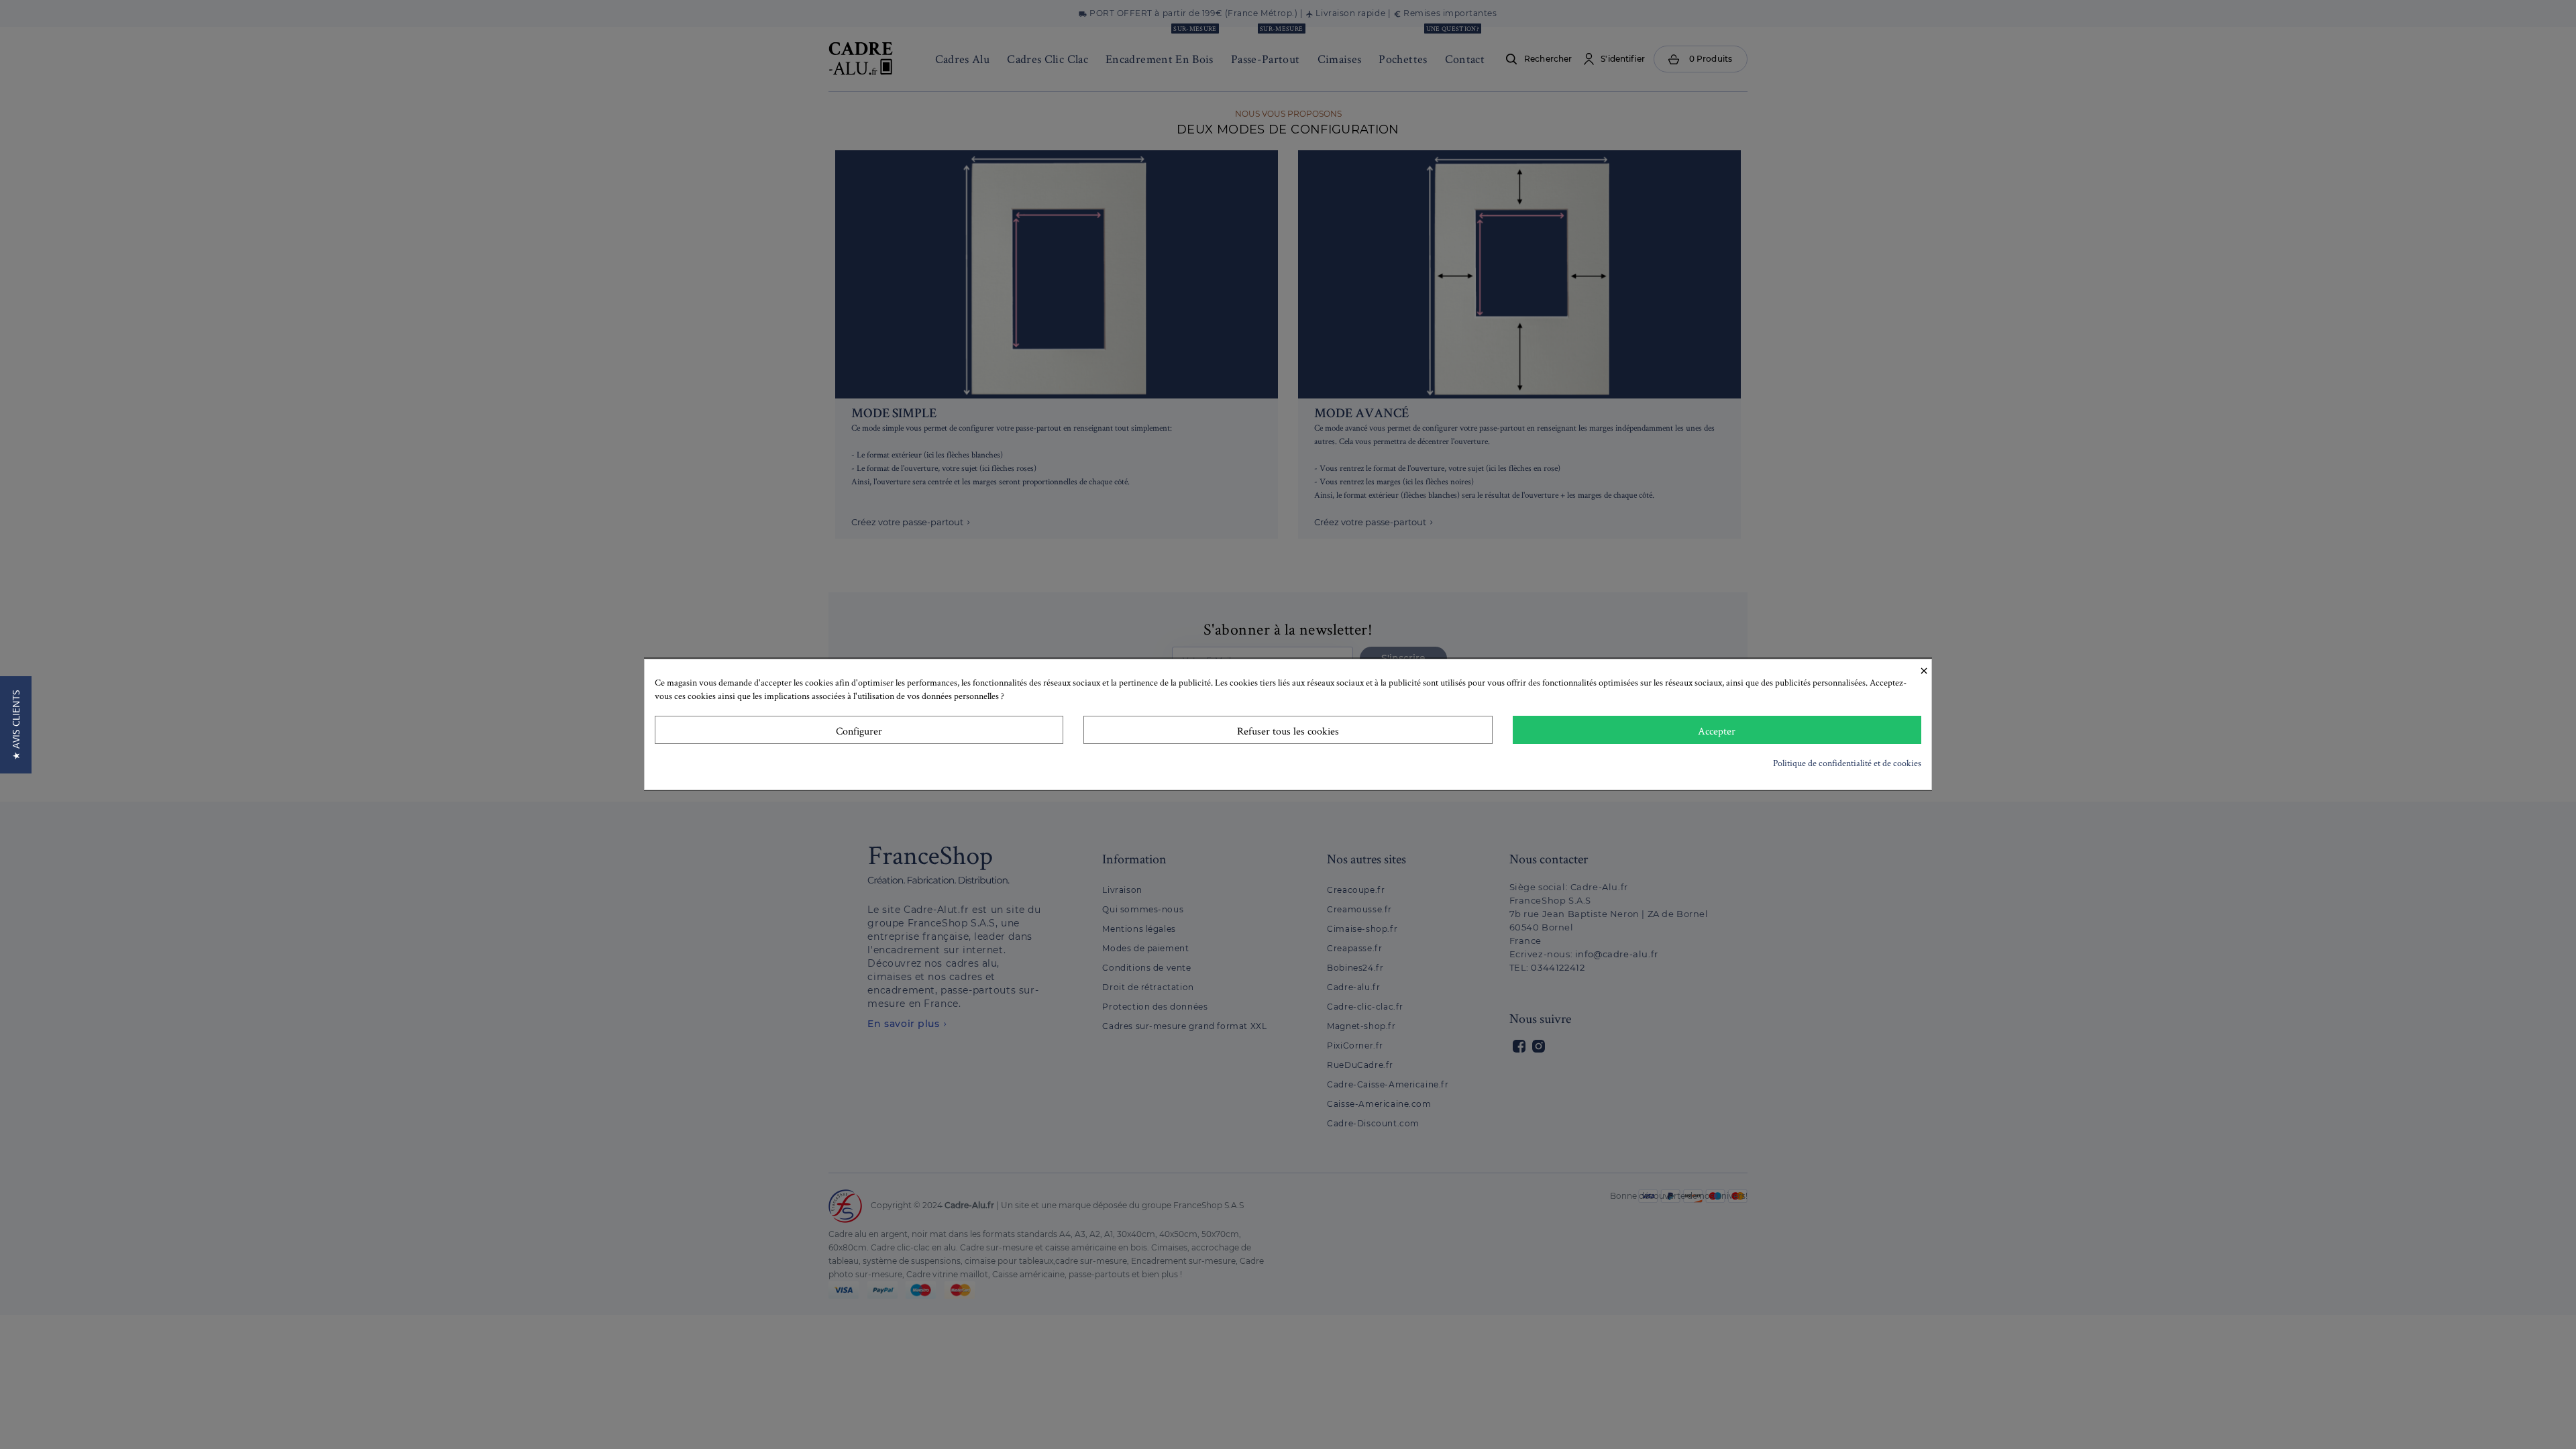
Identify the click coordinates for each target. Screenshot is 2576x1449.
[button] (16, 725)
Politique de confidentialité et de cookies (1847, 763)
